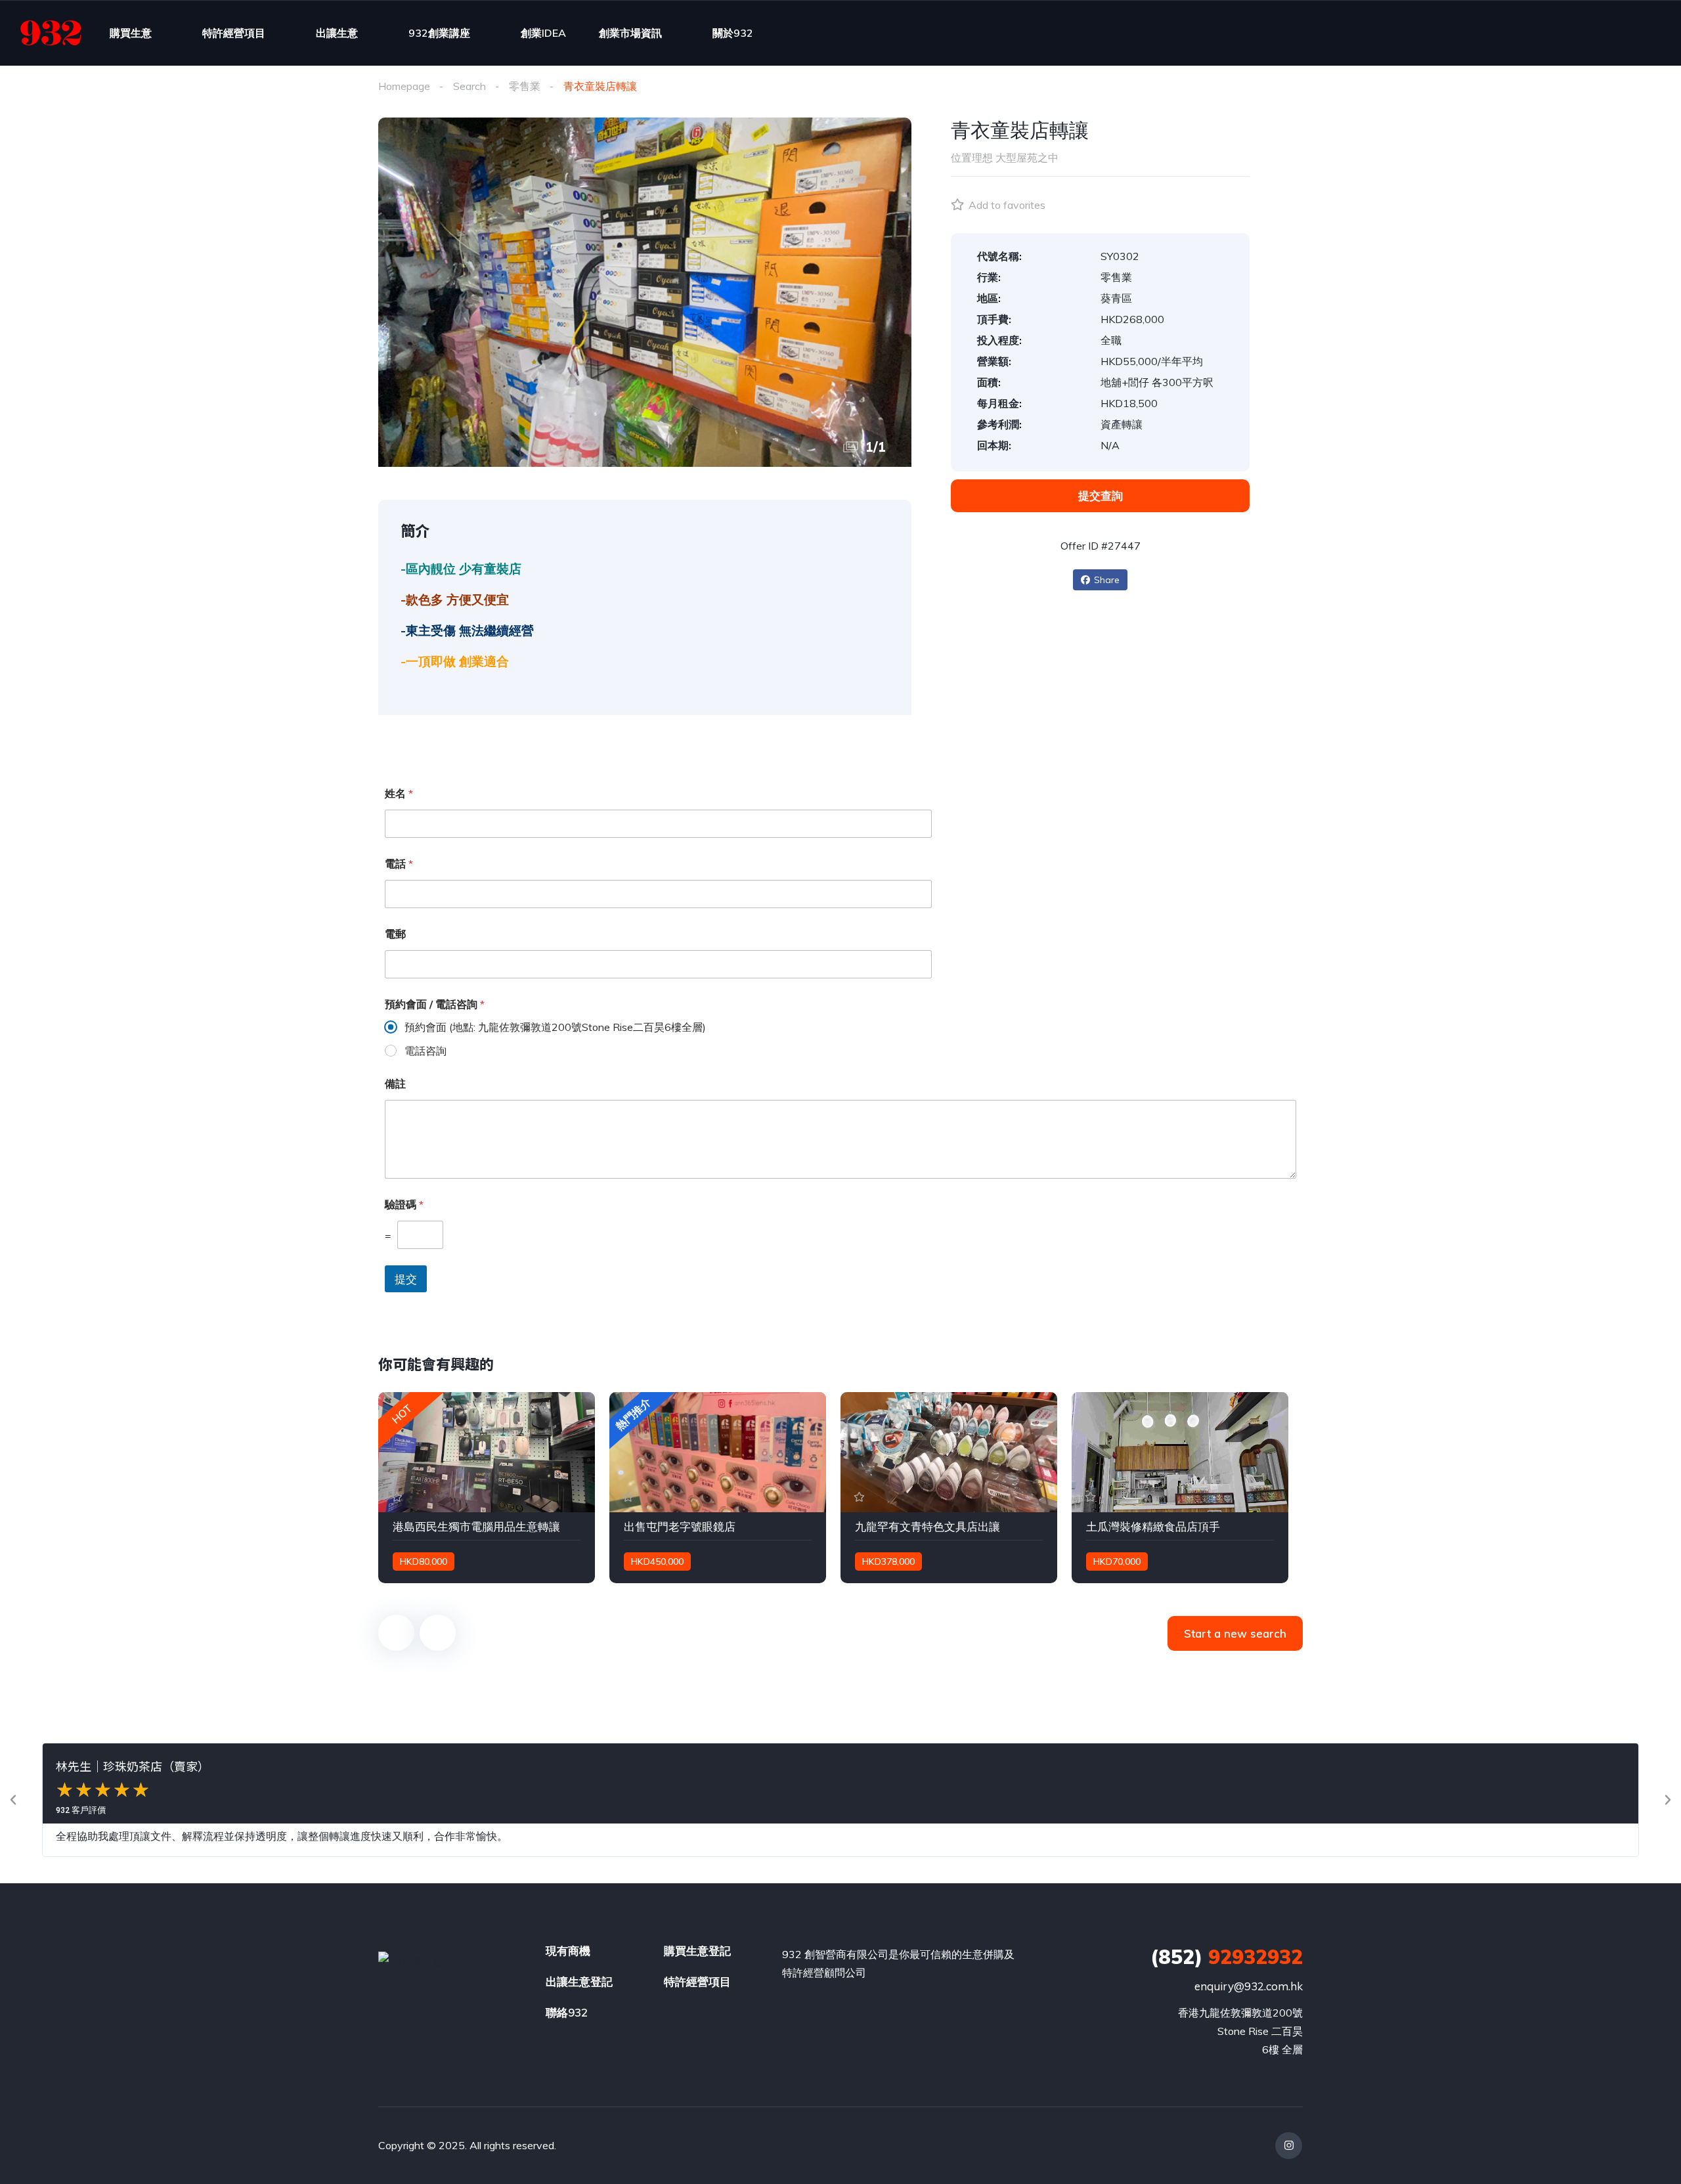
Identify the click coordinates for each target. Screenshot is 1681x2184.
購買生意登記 (697, 1951)
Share (1107, 580)
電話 (399, 864)
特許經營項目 (234, 33)
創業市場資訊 (630, 33)
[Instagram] (1289, 2146)
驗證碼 (404, 1205)
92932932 (1227, 1957)
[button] (13, 1800)
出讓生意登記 (579, 1981)
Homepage (404, 86)
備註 (395, 1084)
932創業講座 (439, 33)
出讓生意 (337, 33)
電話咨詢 (426, 1051)
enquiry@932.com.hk (1249, 1986)
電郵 (395, 934)
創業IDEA (543, 33)
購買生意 (131, 33)
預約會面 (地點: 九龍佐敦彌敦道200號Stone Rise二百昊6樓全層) (555, 1027)
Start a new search (1235, 1633)
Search (469, 86)
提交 (406, 1279)
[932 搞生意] (51, 33)
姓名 (399, 794)
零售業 (525, 86)
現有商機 (568, 1951)
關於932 (733, 33)
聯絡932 (567, 2012)
